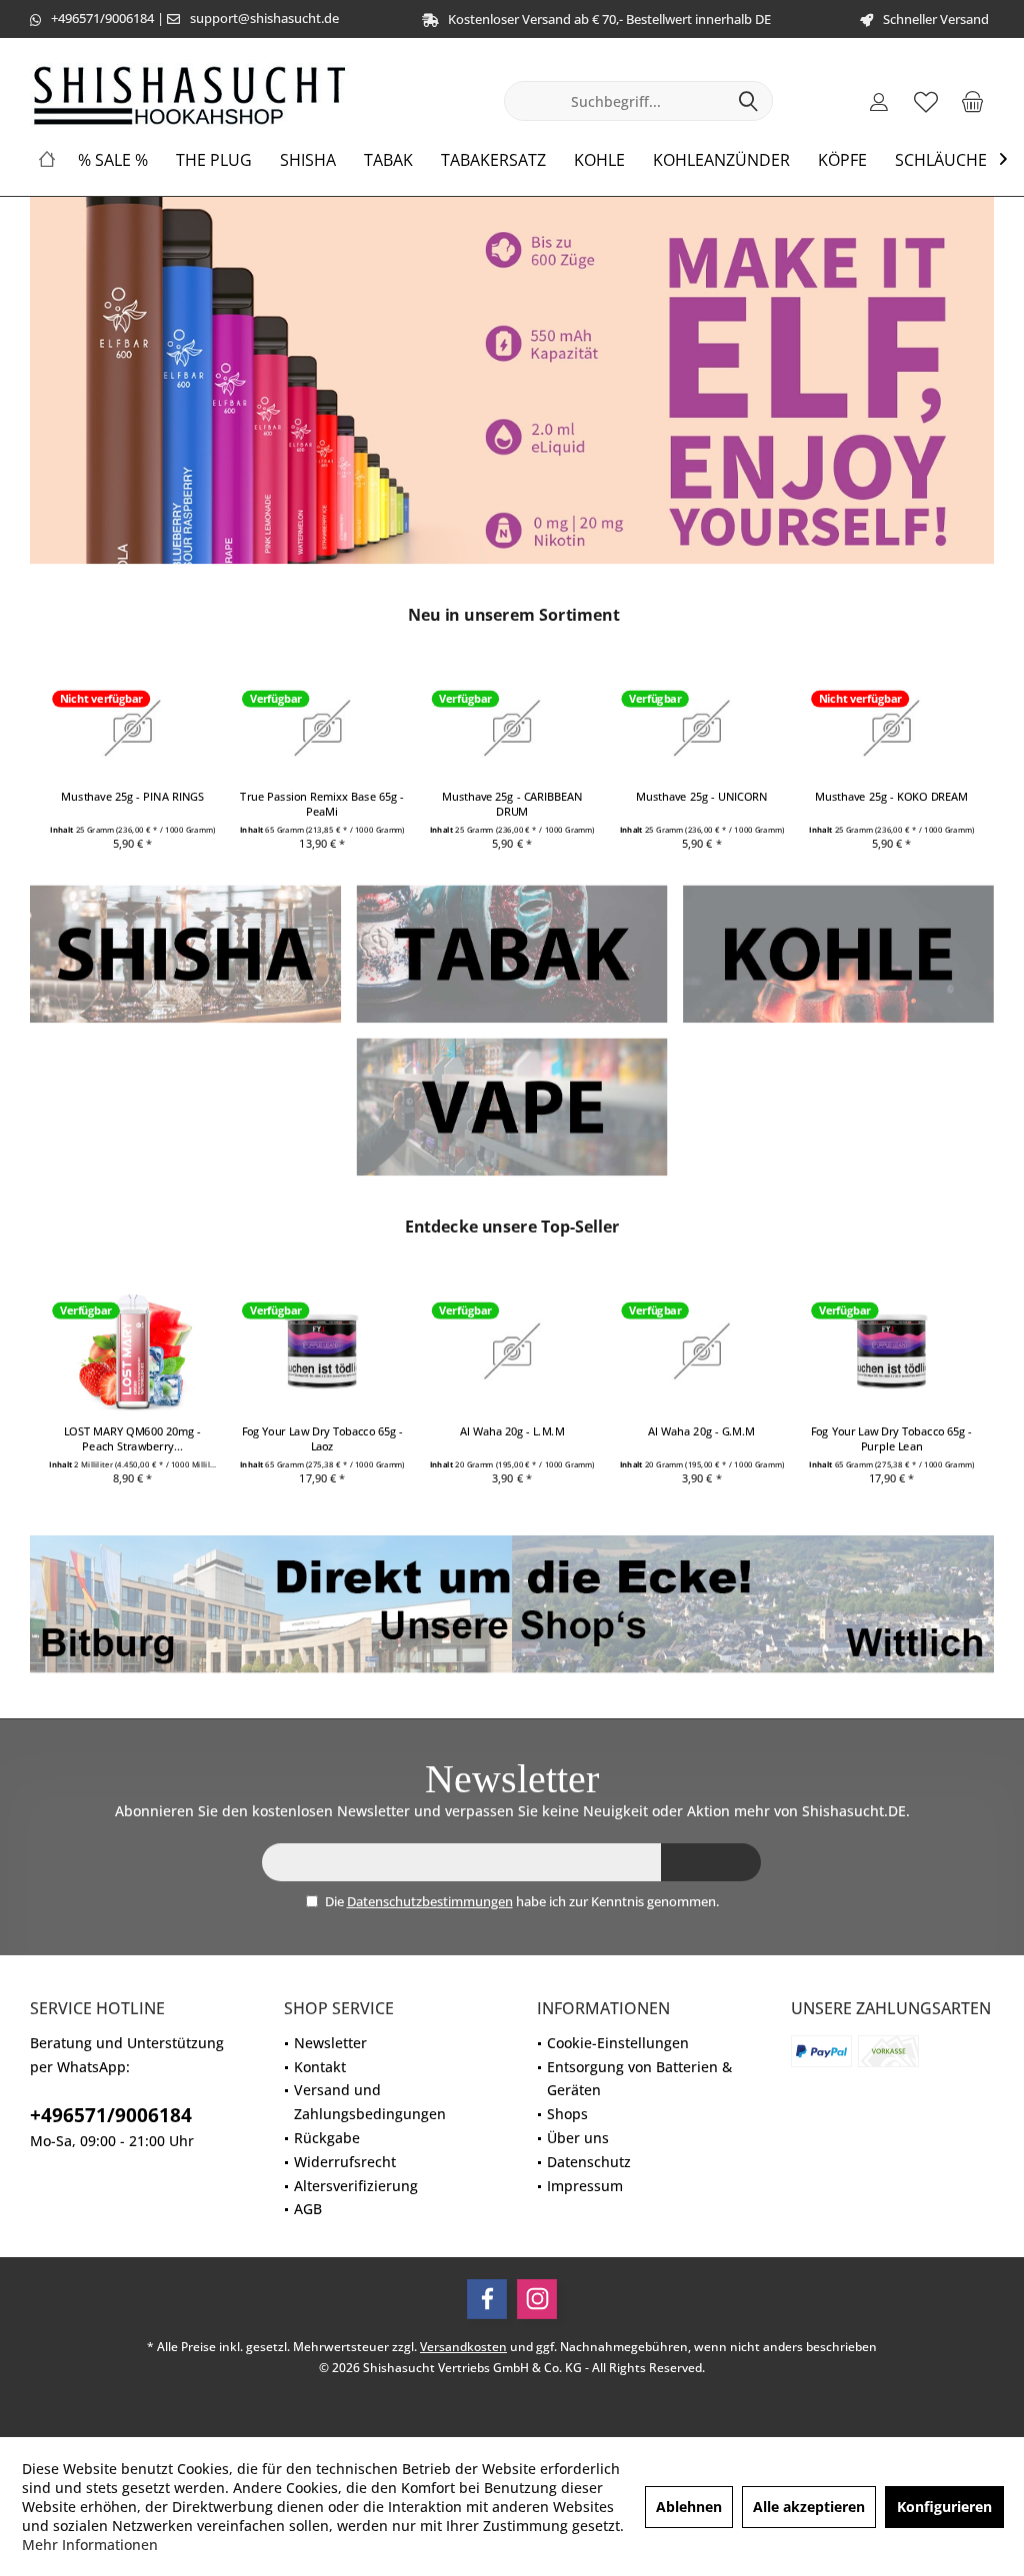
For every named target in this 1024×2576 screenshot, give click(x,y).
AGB (308, 2209)
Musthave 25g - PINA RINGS (132, 796)
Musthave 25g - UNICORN (702, 796)
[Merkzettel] (926, 101)
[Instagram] (537, 2299)
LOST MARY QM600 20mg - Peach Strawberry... (132, 1438)
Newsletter (330, 2043)
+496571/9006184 (102, 18)
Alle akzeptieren (809, 2507)
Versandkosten (463, 2347)
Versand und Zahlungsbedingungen (370, 2102)
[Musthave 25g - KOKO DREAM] (891, 728)
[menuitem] (973, 101)
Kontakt (320, 2067)
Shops (567, 2114)
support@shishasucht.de (264, 18)
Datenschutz (589, 2162)
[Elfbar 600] (512, 380)
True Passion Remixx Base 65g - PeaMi (322, 804)
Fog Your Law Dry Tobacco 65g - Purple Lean (891, 1438)
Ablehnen (689, 2507)
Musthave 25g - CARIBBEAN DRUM (512, 804)
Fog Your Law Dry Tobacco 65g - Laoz (322, 1438)
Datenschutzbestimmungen (430, 1901)
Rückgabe (327, 2138)
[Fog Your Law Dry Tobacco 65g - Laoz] (322, 1351)
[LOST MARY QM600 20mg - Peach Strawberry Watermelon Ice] (132, 1351)
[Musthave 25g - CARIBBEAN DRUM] (512, 728)
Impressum (585, 2186)
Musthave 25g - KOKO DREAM (891, 796)
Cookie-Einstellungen (618, 2043)
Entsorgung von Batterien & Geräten (639, 2079)
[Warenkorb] (973, 101)
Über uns (578, 2138)
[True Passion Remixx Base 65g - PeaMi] (322, 728)
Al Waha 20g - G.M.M (701, 1431)
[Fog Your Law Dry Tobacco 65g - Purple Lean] (891, 1351)
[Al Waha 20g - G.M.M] (701, 1351)
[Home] (47, 160)
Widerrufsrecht (345, 2162)
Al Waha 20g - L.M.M (512, 1431)
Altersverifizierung (356, 2186)
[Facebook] (487, 2299)
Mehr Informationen (90, 2545)
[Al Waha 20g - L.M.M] (512, 1351)
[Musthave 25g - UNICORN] (701, 728)
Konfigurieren (944, 2507)
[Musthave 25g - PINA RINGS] (132, 728)
